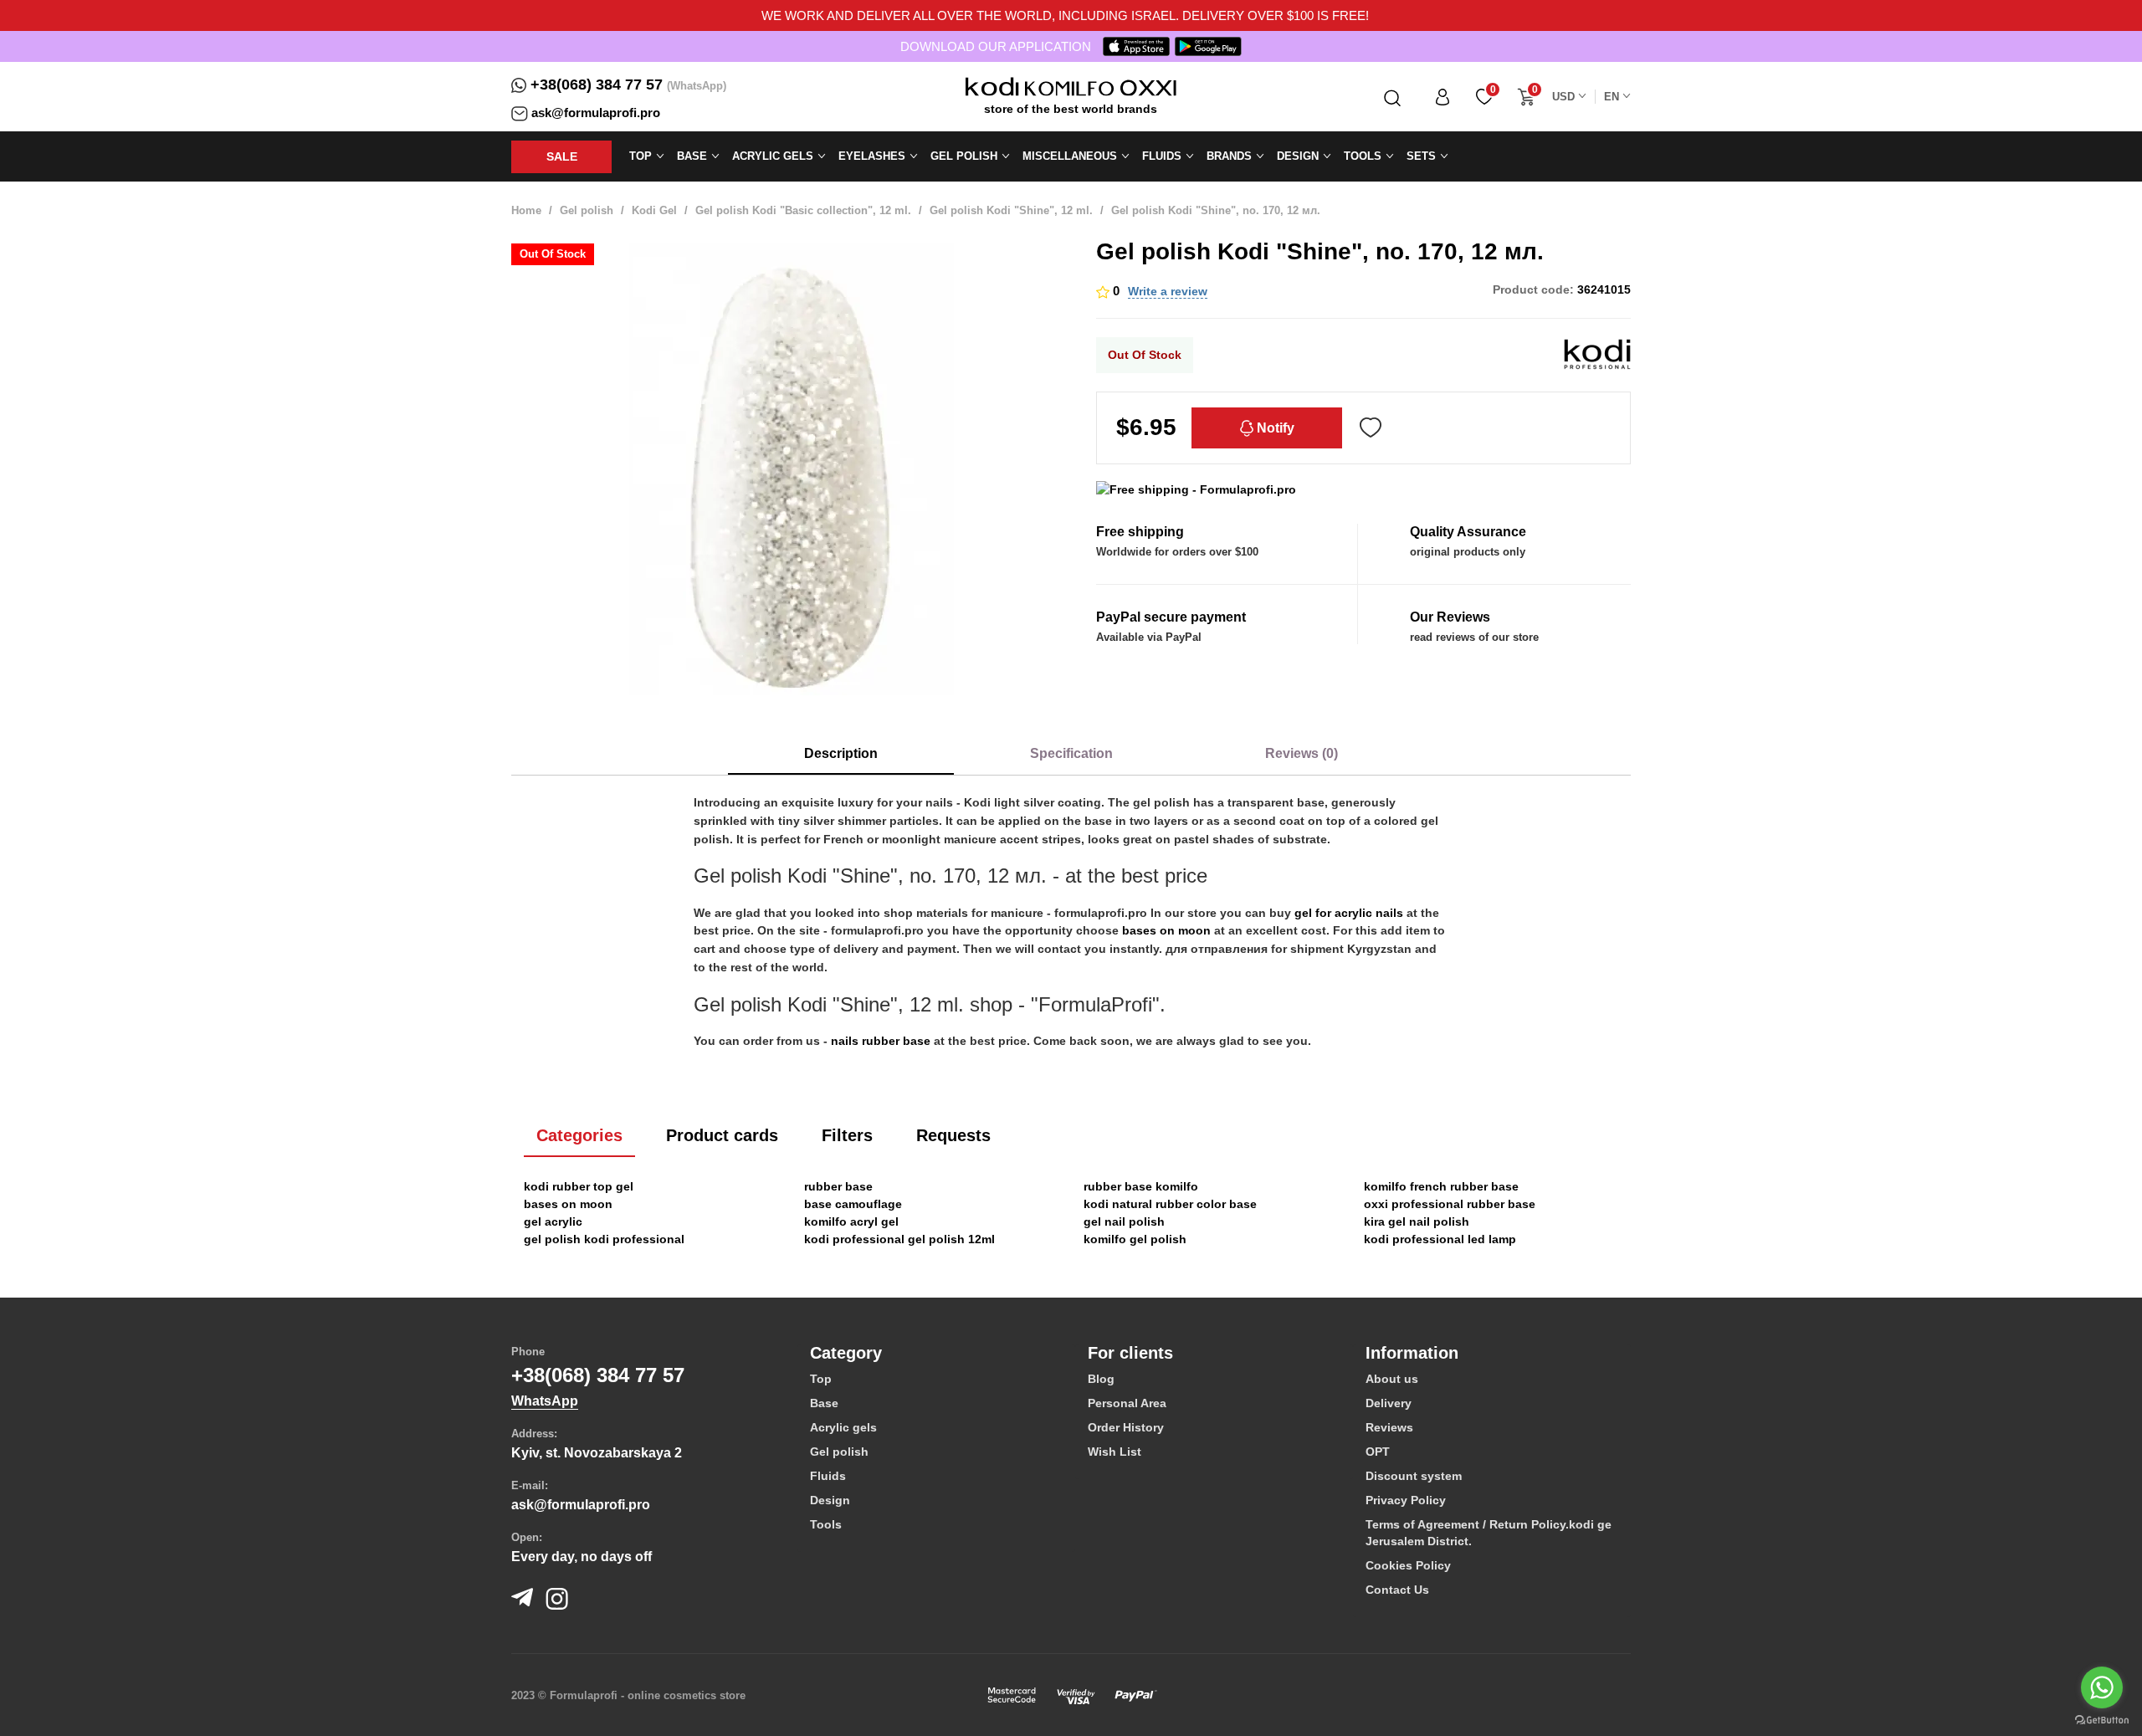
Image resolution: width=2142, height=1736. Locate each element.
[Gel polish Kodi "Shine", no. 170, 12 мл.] (791, 469)
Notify (1274, 428)
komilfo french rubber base (1441, 1186)
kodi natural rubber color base (1170, 1204)
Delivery (1389, 1403)
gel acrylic (553, 1221)
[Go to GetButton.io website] (2102, 1719)
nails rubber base (881, 1041)
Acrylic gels (843, 1427)
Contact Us (1397, 1590)
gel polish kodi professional (604, 1239)
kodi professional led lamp (1440, 1239)
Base (824, 1403)
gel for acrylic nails (1349, 913)
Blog (1101, 1379)
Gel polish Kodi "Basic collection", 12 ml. (803, 210)
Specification (1071, 753)
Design (830, 1500)
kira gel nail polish (1417, 1221)
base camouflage (853, 1204)
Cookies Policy (1408, 1565)
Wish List (1115, 1452)
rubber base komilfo (1141, 1186)
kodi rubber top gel (579, 1186)
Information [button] (1412, 1353)
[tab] (936, 1353)
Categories (579, 1135)
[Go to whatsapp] (2102, 1687)
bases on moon (1166, 930)
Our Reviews (1450, 617)
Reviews (1389, 1427)
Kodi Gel (654, 210)
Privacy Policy (1406, 1500)
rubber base (838, 1186)
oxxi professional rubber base (1450, 1204)
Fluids (828, 1476)
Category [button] (846, 1353)
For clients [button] (1130, 1353)
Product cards (722, 1135)
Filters (847, 1135)
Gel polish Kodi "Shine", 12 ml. (1011, 210)
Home (526, 210)
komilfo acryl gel (851, 1221)
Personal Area (1127, 1403)
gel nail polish (1124, 1221)
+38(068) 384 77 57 (597, 84)
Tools (826, 1524)
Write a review (1168, 291)
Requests (953, 1135)
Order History (1126, 1427)
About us (1392, 1379)
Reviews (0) (1302, 753)
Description (841, 753)
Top (821, 1379)
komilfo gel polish (1135, 1239)
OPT (1378, 1452)
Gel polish (587, 210)
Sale (562, 156)
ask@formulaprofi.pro (596, 113)
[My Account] (1443, 97)
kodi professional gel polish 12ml (899, 1239)
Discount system (1414, 1476)
